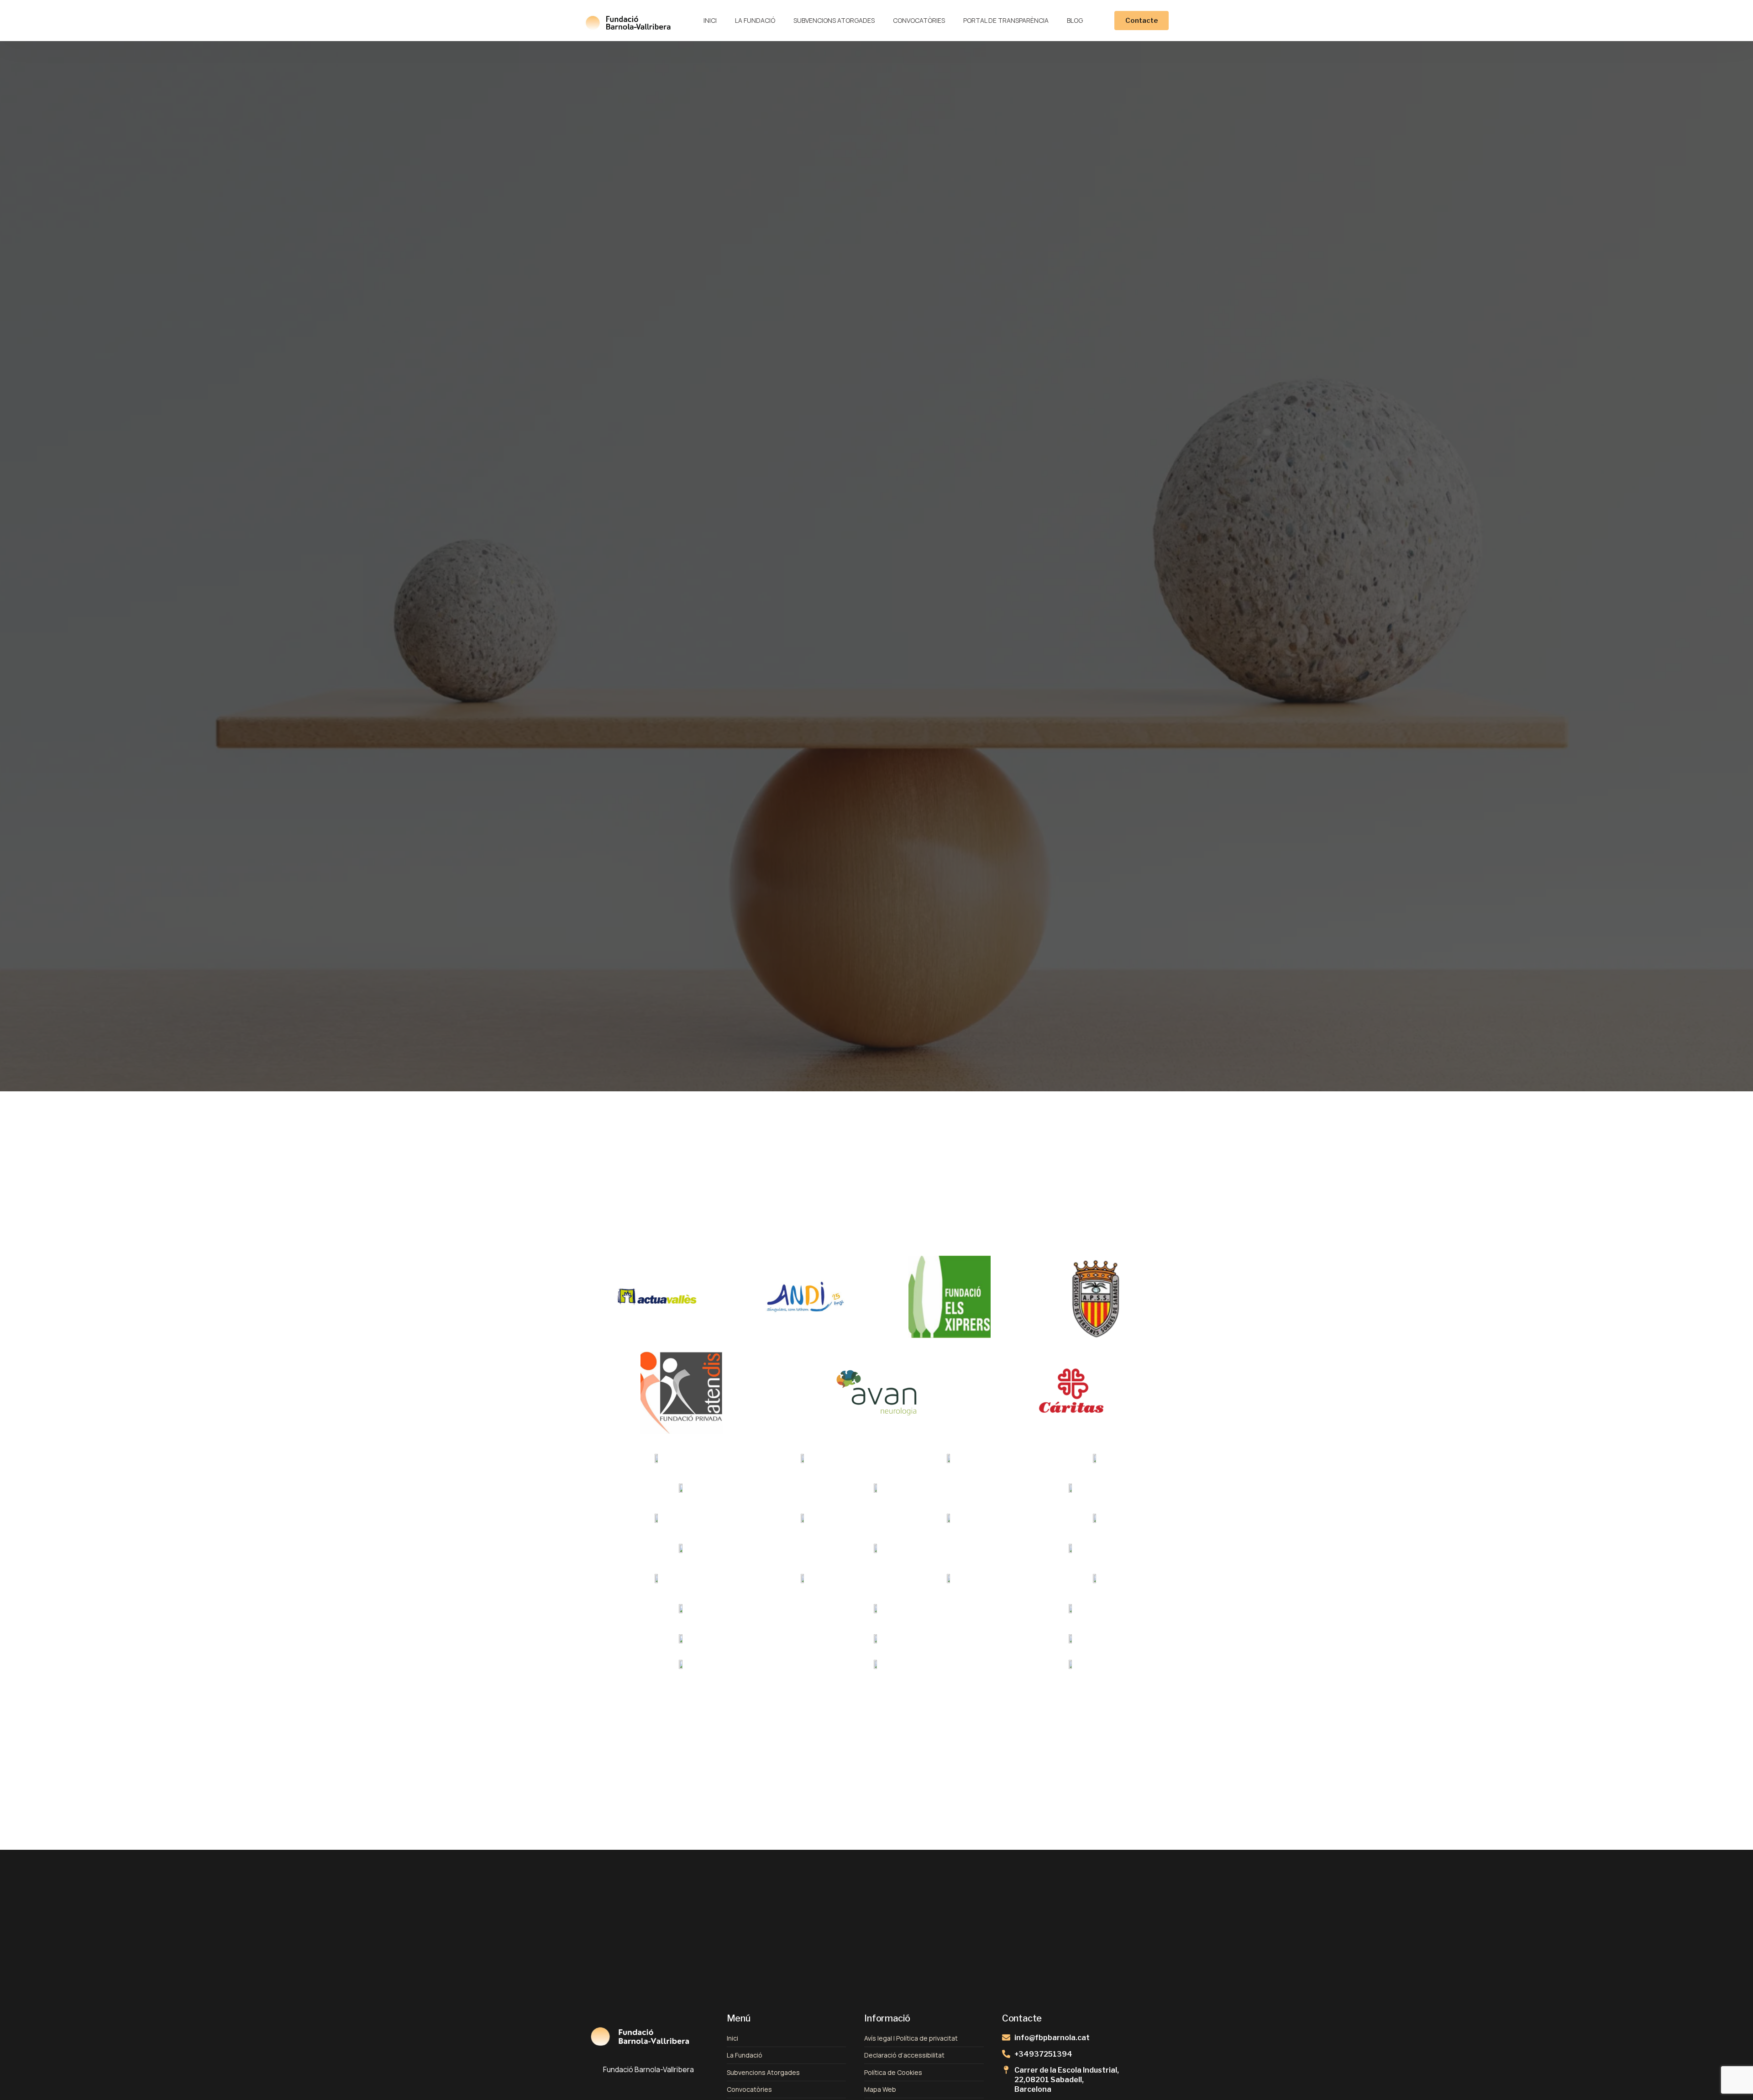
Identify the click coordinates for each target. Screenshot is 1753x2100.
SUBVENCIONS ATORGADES (834, 20)
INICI (710, 20)
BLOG (1075, 20)
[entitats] (657, 1297)
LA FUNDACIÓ (755, 20)
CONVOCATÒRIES (919, 20)
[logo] (628, 21)
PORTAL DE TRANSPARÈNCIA (1006, 20)
